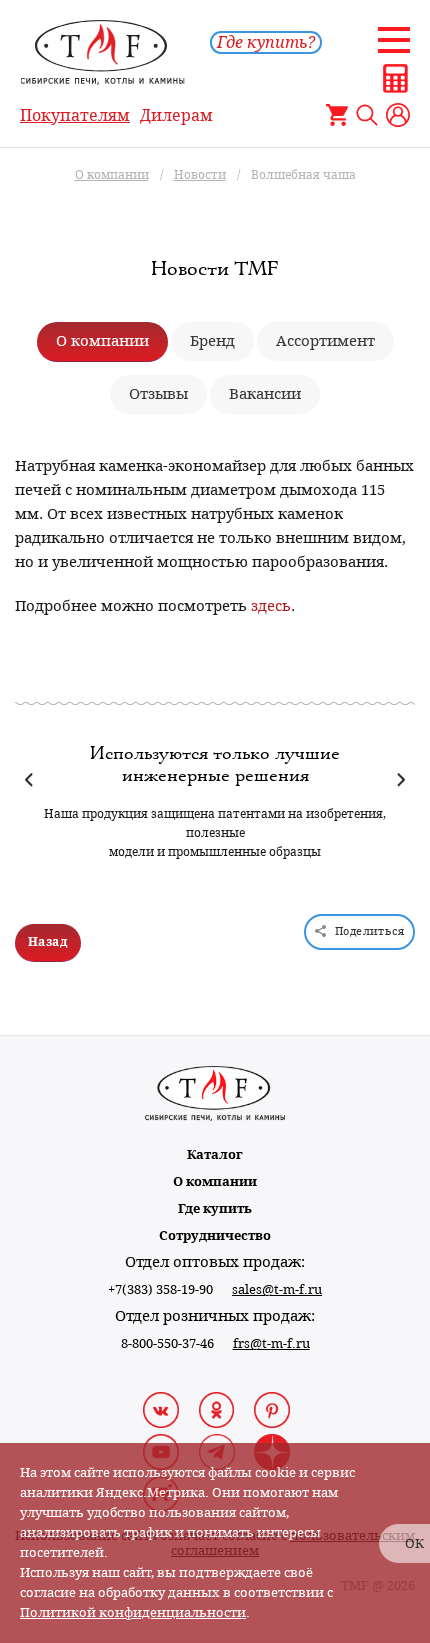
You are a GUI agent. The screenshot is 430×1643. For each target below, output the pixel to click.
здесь (271, 606)
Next (400, 779)
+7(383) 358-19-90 (160, 1289)
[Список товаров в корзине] (337, 115)
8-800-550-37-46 (167, 1343)
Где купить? (266, 42)
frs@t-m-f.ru (271, 1343)
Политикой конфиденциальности (133, 1612)
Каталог (215, 1154)
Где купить (215, 1208)
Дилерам (176, 115)
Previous (29, 779)
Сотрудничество (215, 1235)
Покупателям (75, 115)
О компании (215, 1181)
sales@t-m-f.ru (277, 1289)
